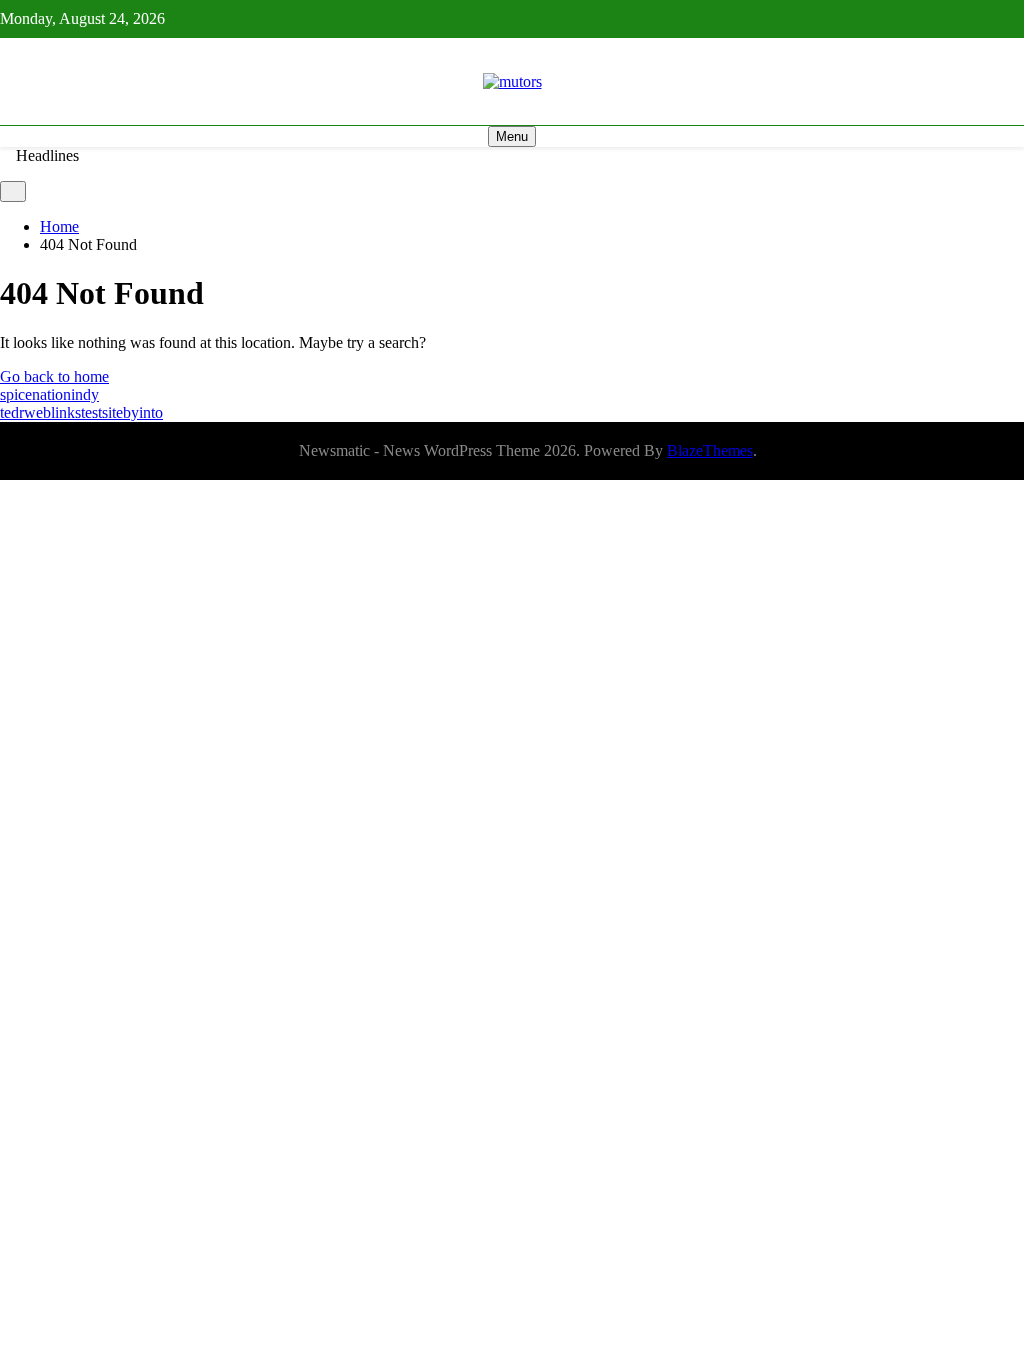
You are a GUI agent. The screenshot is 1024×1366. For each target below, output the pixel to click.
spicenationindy (49, 394)
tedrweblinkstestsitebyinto (81, 412)
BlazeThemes (710, 450)
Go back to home (54, 376)
